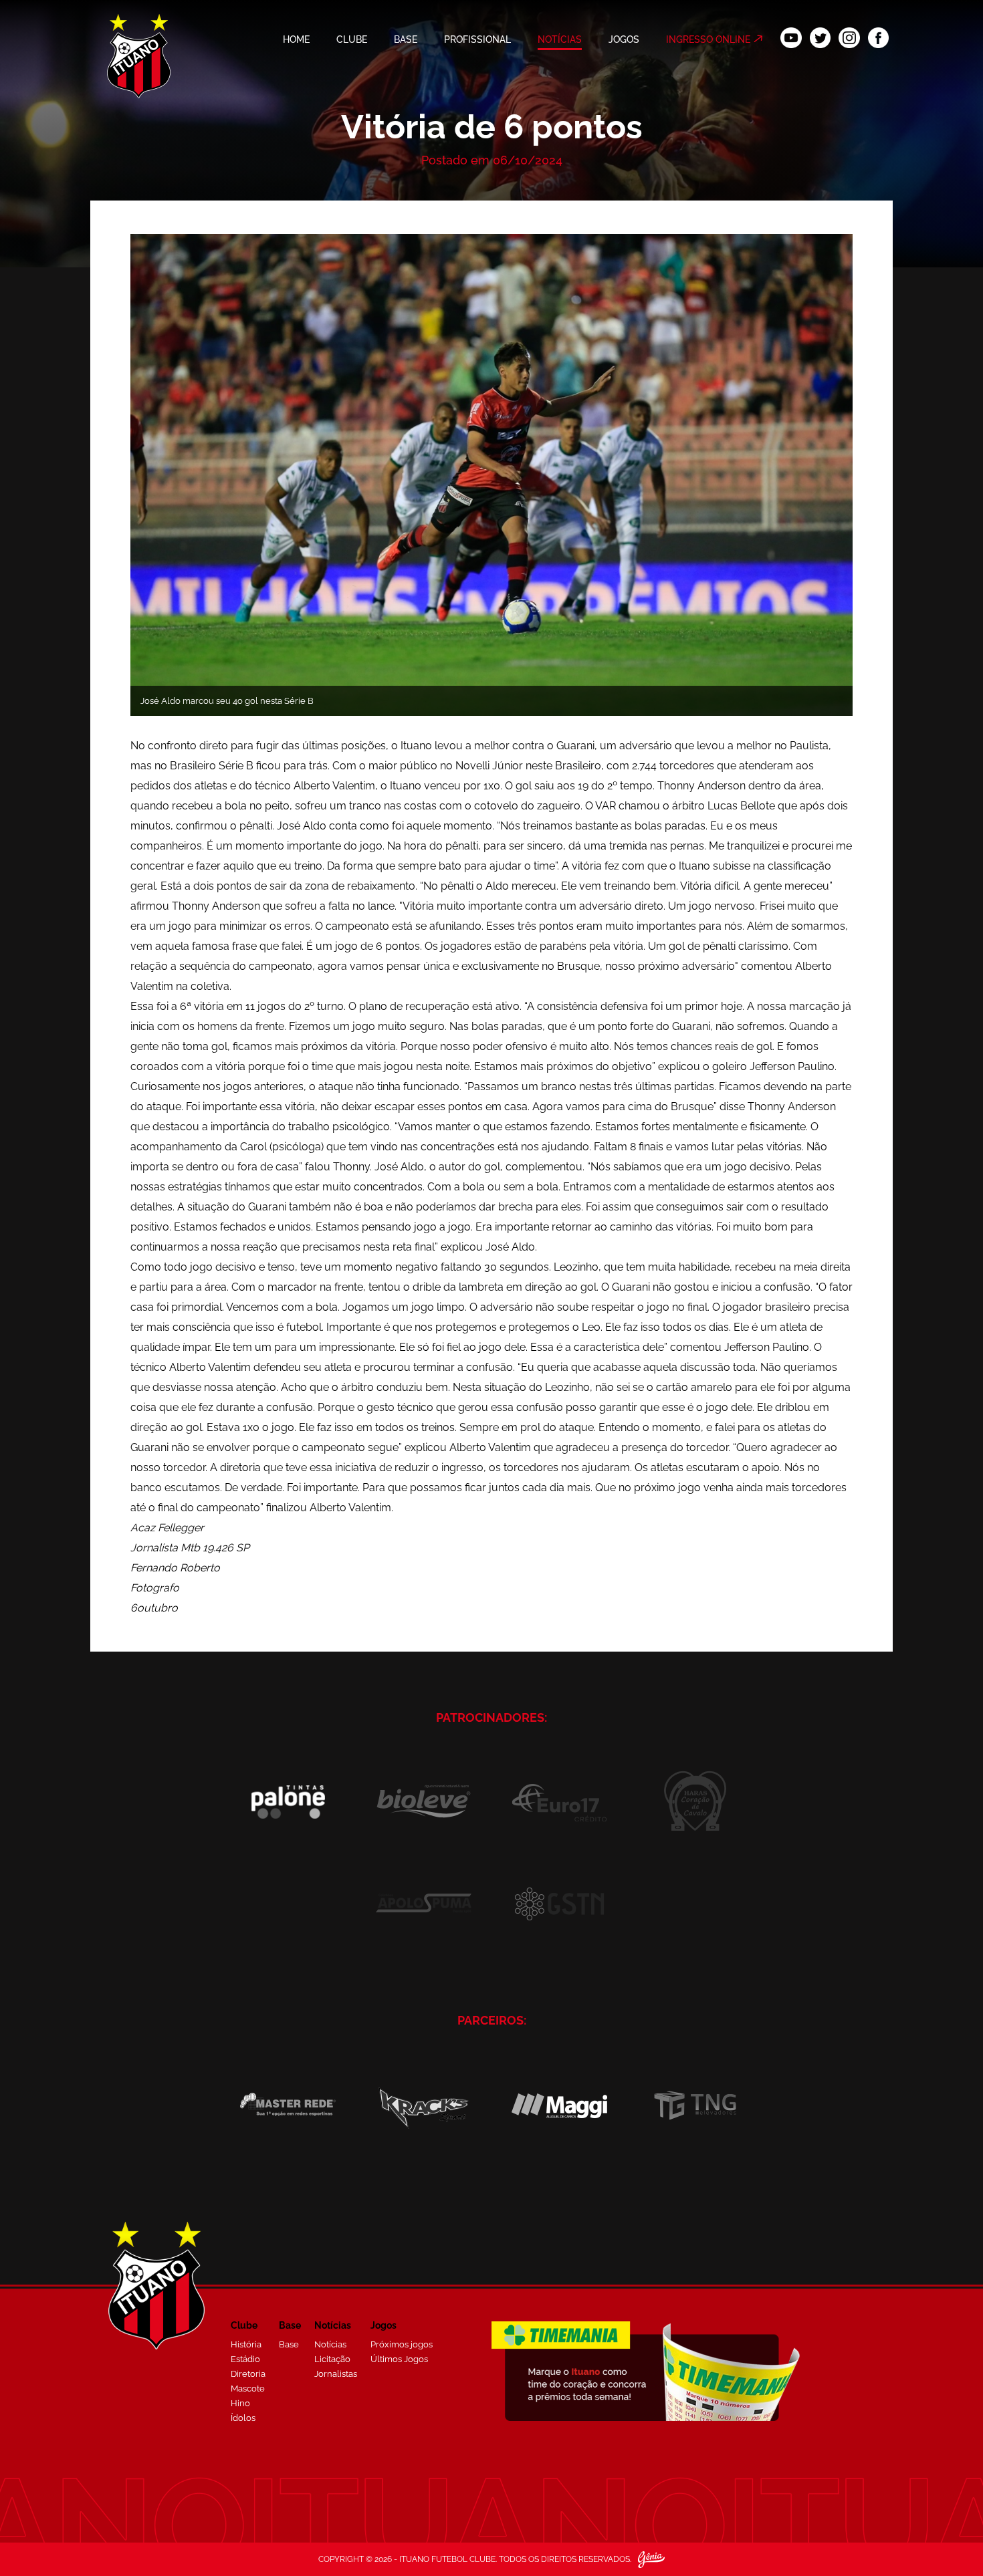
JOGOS (624, 39)
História (246, 2344)
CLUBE (352, 39)
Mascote (248, 2389)
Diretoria (248, 2374)
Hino (240, 2403)
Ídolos (243, 2418)
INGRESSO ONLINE (708, 39)
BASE (406, 39)
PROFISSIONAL (477, 39)
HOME (296, 39)
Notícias (330, 2344)
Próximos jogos (402, 2344)
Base (289, 2344)
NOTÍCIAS (560, 39)
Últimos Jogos (399, 2359)
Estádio (245, 2359)
